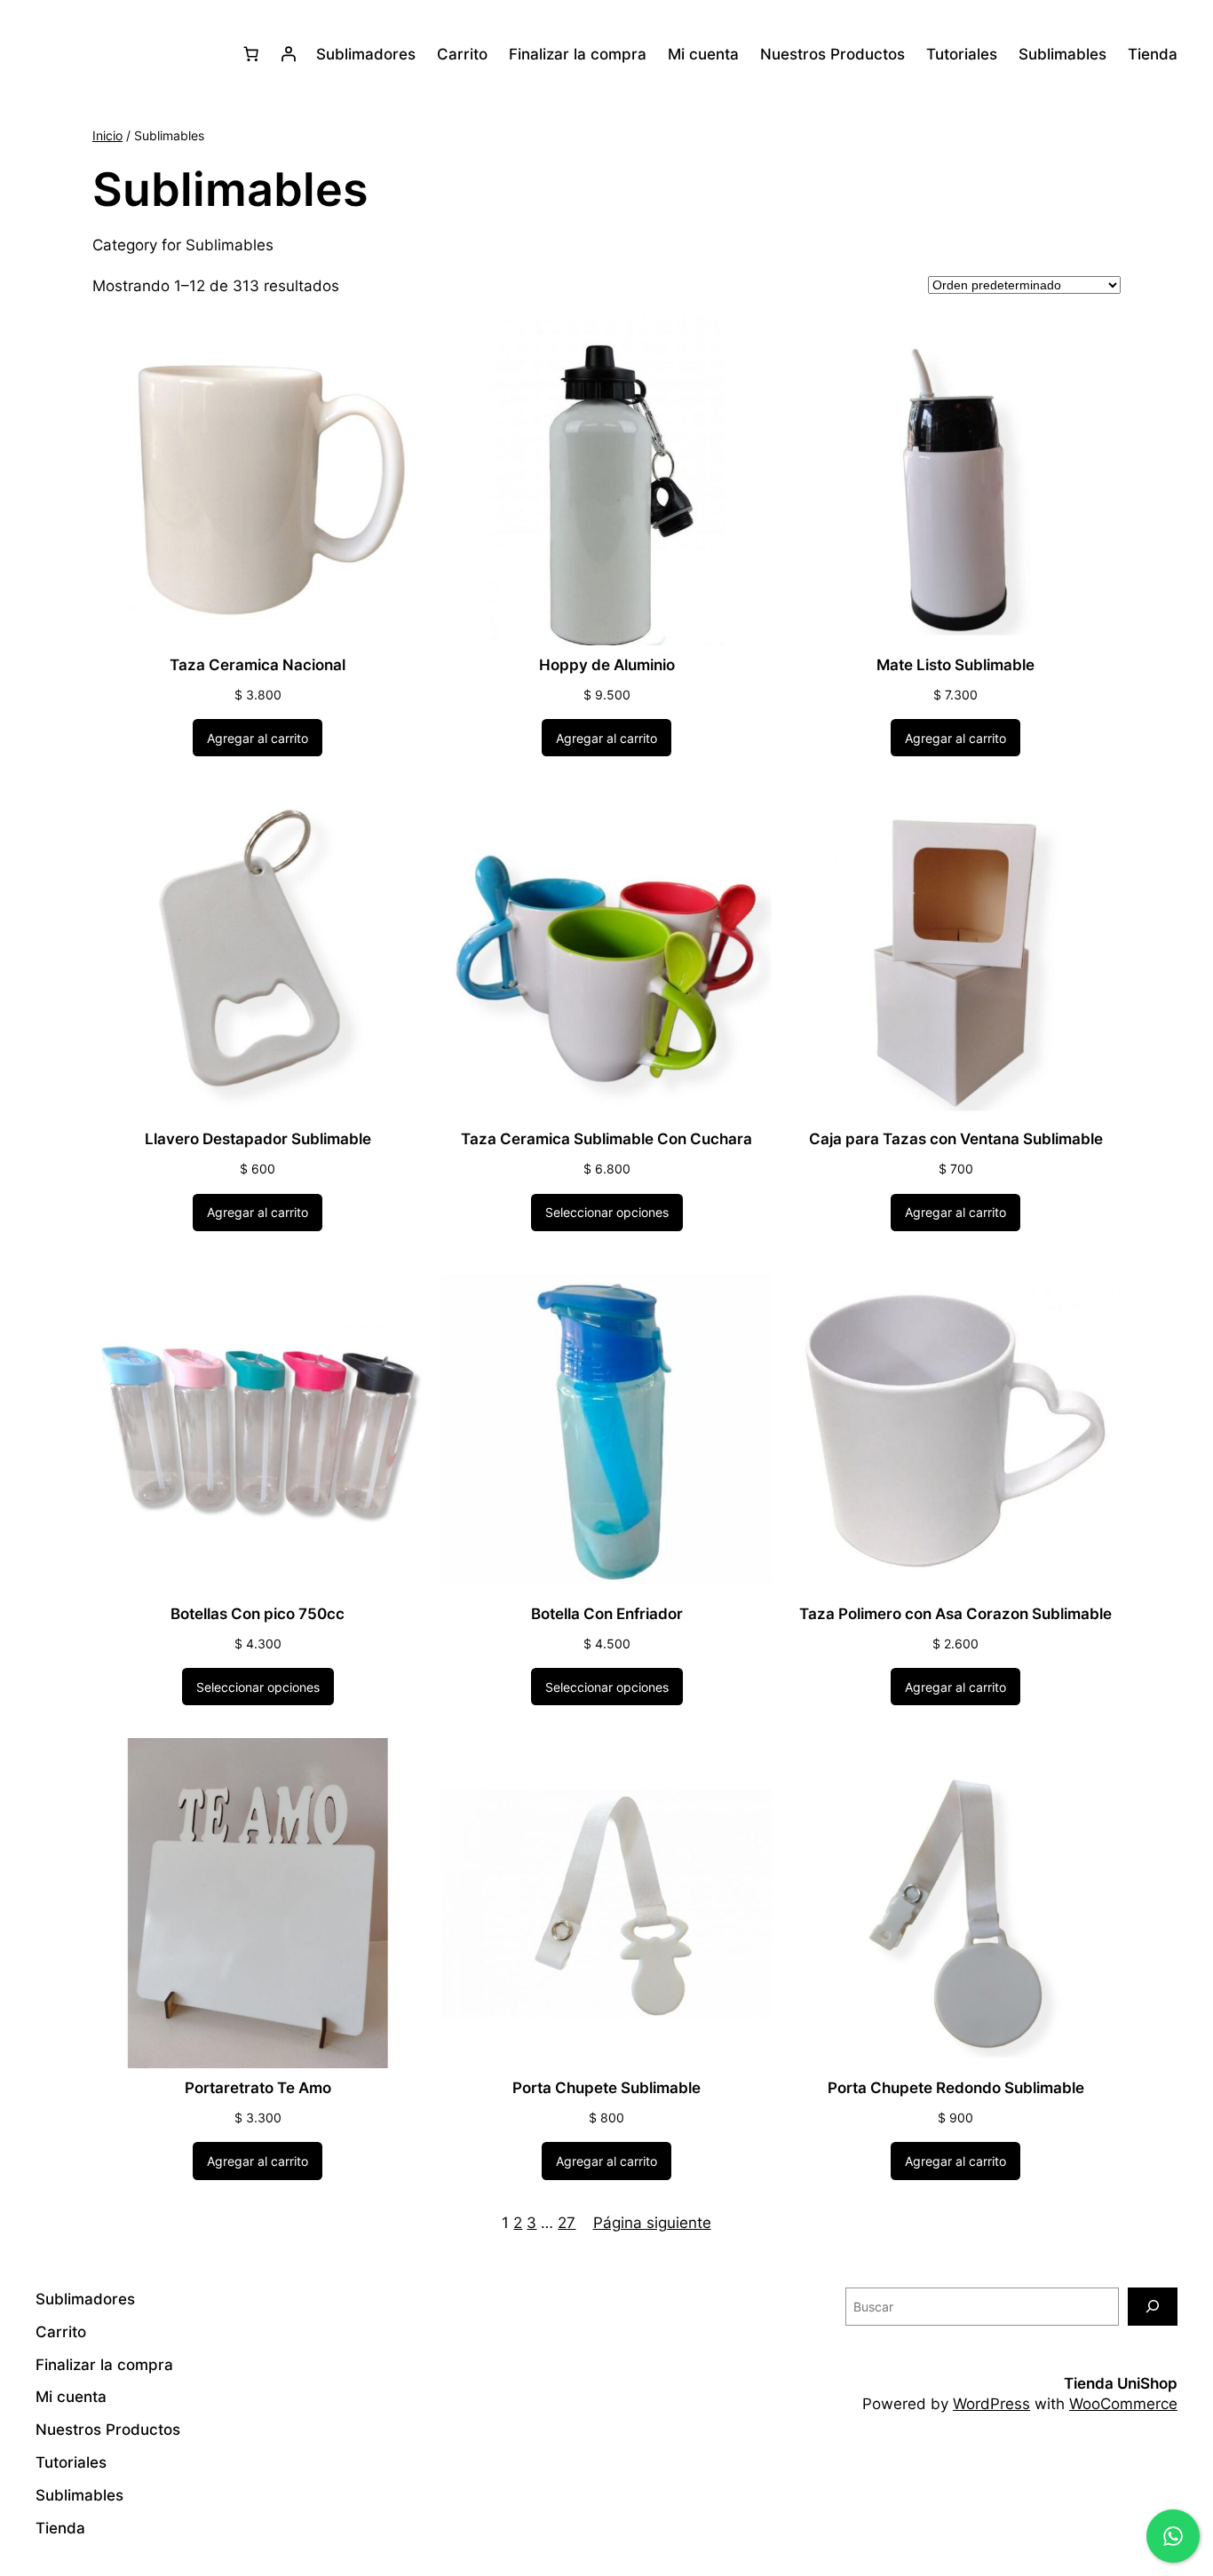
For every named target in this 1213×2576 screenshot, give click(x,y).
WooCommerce (1123, 2404)
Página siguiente (652, 2223)
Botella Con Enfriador (607, 1614)
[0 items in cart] (251, 54)
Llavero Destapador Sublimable (258, 1139)
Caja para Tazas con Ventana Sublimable (956, 1139)
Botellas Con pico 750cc (258, 1614)
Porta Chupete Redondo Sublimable (956, 2088)
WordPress (991, 2404)
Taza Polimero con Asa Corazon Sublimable (955, 1614)
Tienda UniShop (1121, 2383)
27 (567, 2223)
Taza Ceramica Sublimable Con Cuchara (606, 1139)
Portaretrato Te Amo (258, 2088)
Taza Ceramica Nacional (258, 665)
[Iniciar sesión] (289, 54)
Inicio (107, 135)
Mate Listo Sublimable (955, 665)
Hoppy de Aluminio (607, 665)
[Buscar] (1153, 2307)
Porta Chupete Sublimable (606, 2088)
